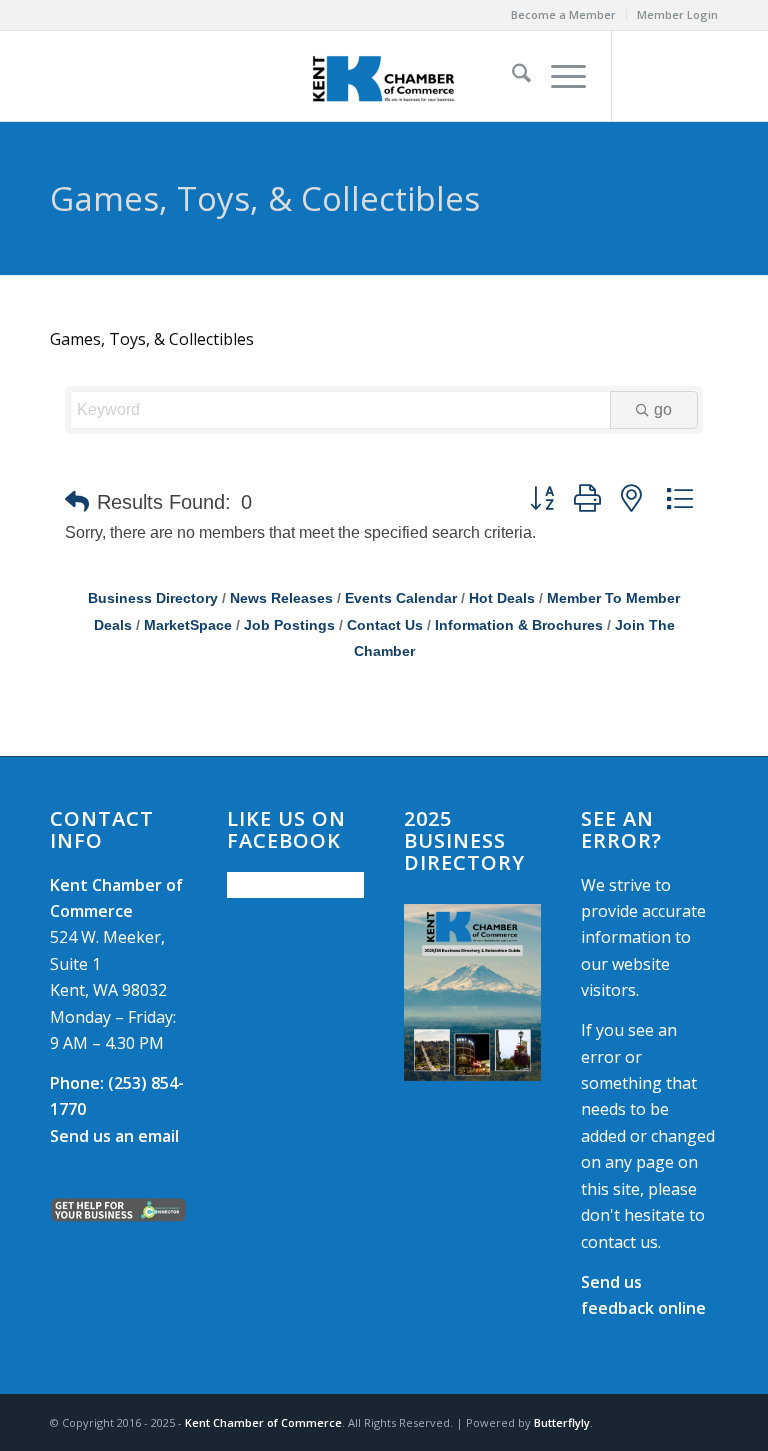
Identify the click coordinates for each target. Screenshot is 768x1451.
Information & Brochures (519, 625)
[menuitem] (564, 15)
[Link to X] (673, 76)
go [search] (663, 409)
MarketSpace (188, 625)
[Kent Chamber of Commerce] (384, 76)
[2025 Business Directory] (472, 992)
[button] (77, 502)
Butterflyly (562, 1422)
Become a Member (563, 14)
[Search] (511, 76)
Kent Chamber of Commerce (263, 1422)
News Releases (281, 598)
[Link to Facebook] (643, 76)
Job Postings (289, 625)
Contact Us (385, 625)
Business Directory (153, 598)
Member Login (677, 14)
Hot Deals (502, 598)
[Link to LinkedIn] (703, 76)
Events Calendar (401, 598)
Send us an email (114, 1136)
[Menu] (558, 76)
